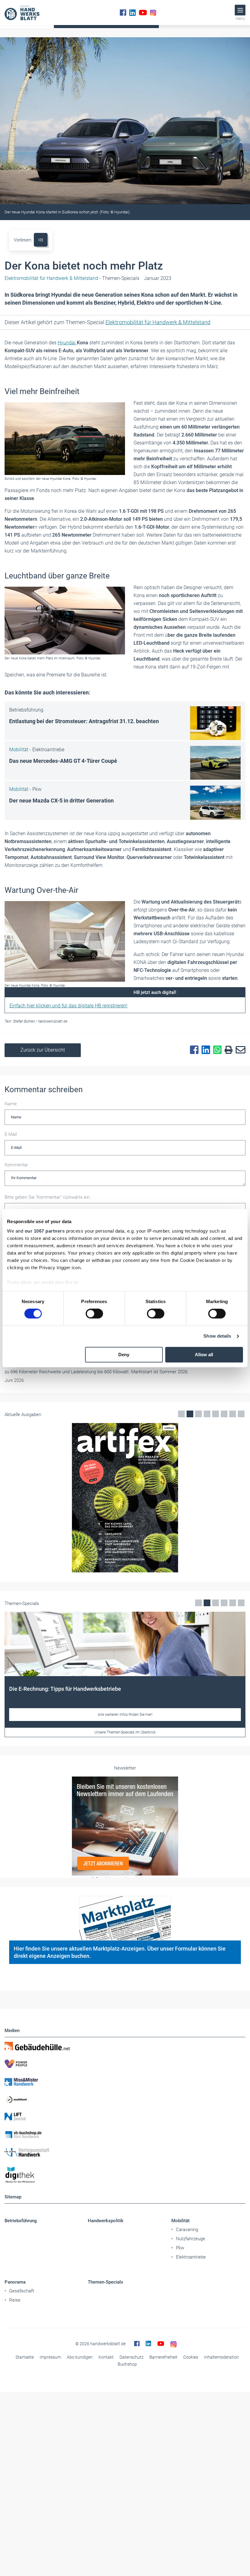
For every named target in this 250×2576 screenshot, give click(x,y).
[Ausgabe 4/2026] (125, 1498)
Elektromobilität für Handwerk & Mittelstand (158, 322)
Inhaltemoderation (221, 2357)
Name (11, 1104)
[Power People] (125, 2064)
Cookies (191, 2357)
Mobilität (180, 2221)
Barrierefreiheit (163, 2357)
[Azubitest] (125, 2099)
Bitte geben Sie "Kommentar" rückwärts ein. (48, 1197)
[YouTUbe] (143, 13)
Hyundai (67, 343)
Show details (217, 1336)
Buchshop (127, 2364)
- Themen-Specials (72, 278)
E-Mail (11, 1134)
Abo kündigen (80, 2357)
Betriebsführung (21, 2221)
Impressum (50, 2357)
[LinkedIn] (132, 13)
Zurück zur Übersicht (43, 1050)
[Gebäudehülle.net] (125, 2046)
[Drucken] (227, 1050)
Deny (124, 1355)
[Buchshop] (125, 2135)
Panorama (15, 2282)
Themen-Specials (105, 2282)
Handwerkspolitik (106, 2221)
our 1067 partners (45, 1231)
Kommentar (16, 1165)
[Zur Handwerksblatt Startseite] (22, 13)
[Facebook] (123, 13)
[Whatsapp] (216, 1050)
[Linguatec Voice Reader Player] (41, 240)
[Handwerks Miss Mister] (125, 2081)
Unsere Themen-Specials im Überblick (125, 1732)
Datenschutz (132, 2357)
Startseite (25, 2357)
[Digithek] (125, 2175)
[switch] (94, 1314)
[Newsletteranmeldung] (125, 1826)
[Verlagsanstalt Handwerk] (125, 2152)
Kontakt (106, 2357)
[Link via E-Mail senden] (239, 1050)
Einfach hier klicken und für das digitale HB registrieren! (68, 1006)
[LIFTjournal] (125, 2117)
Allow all (204, 1355)
